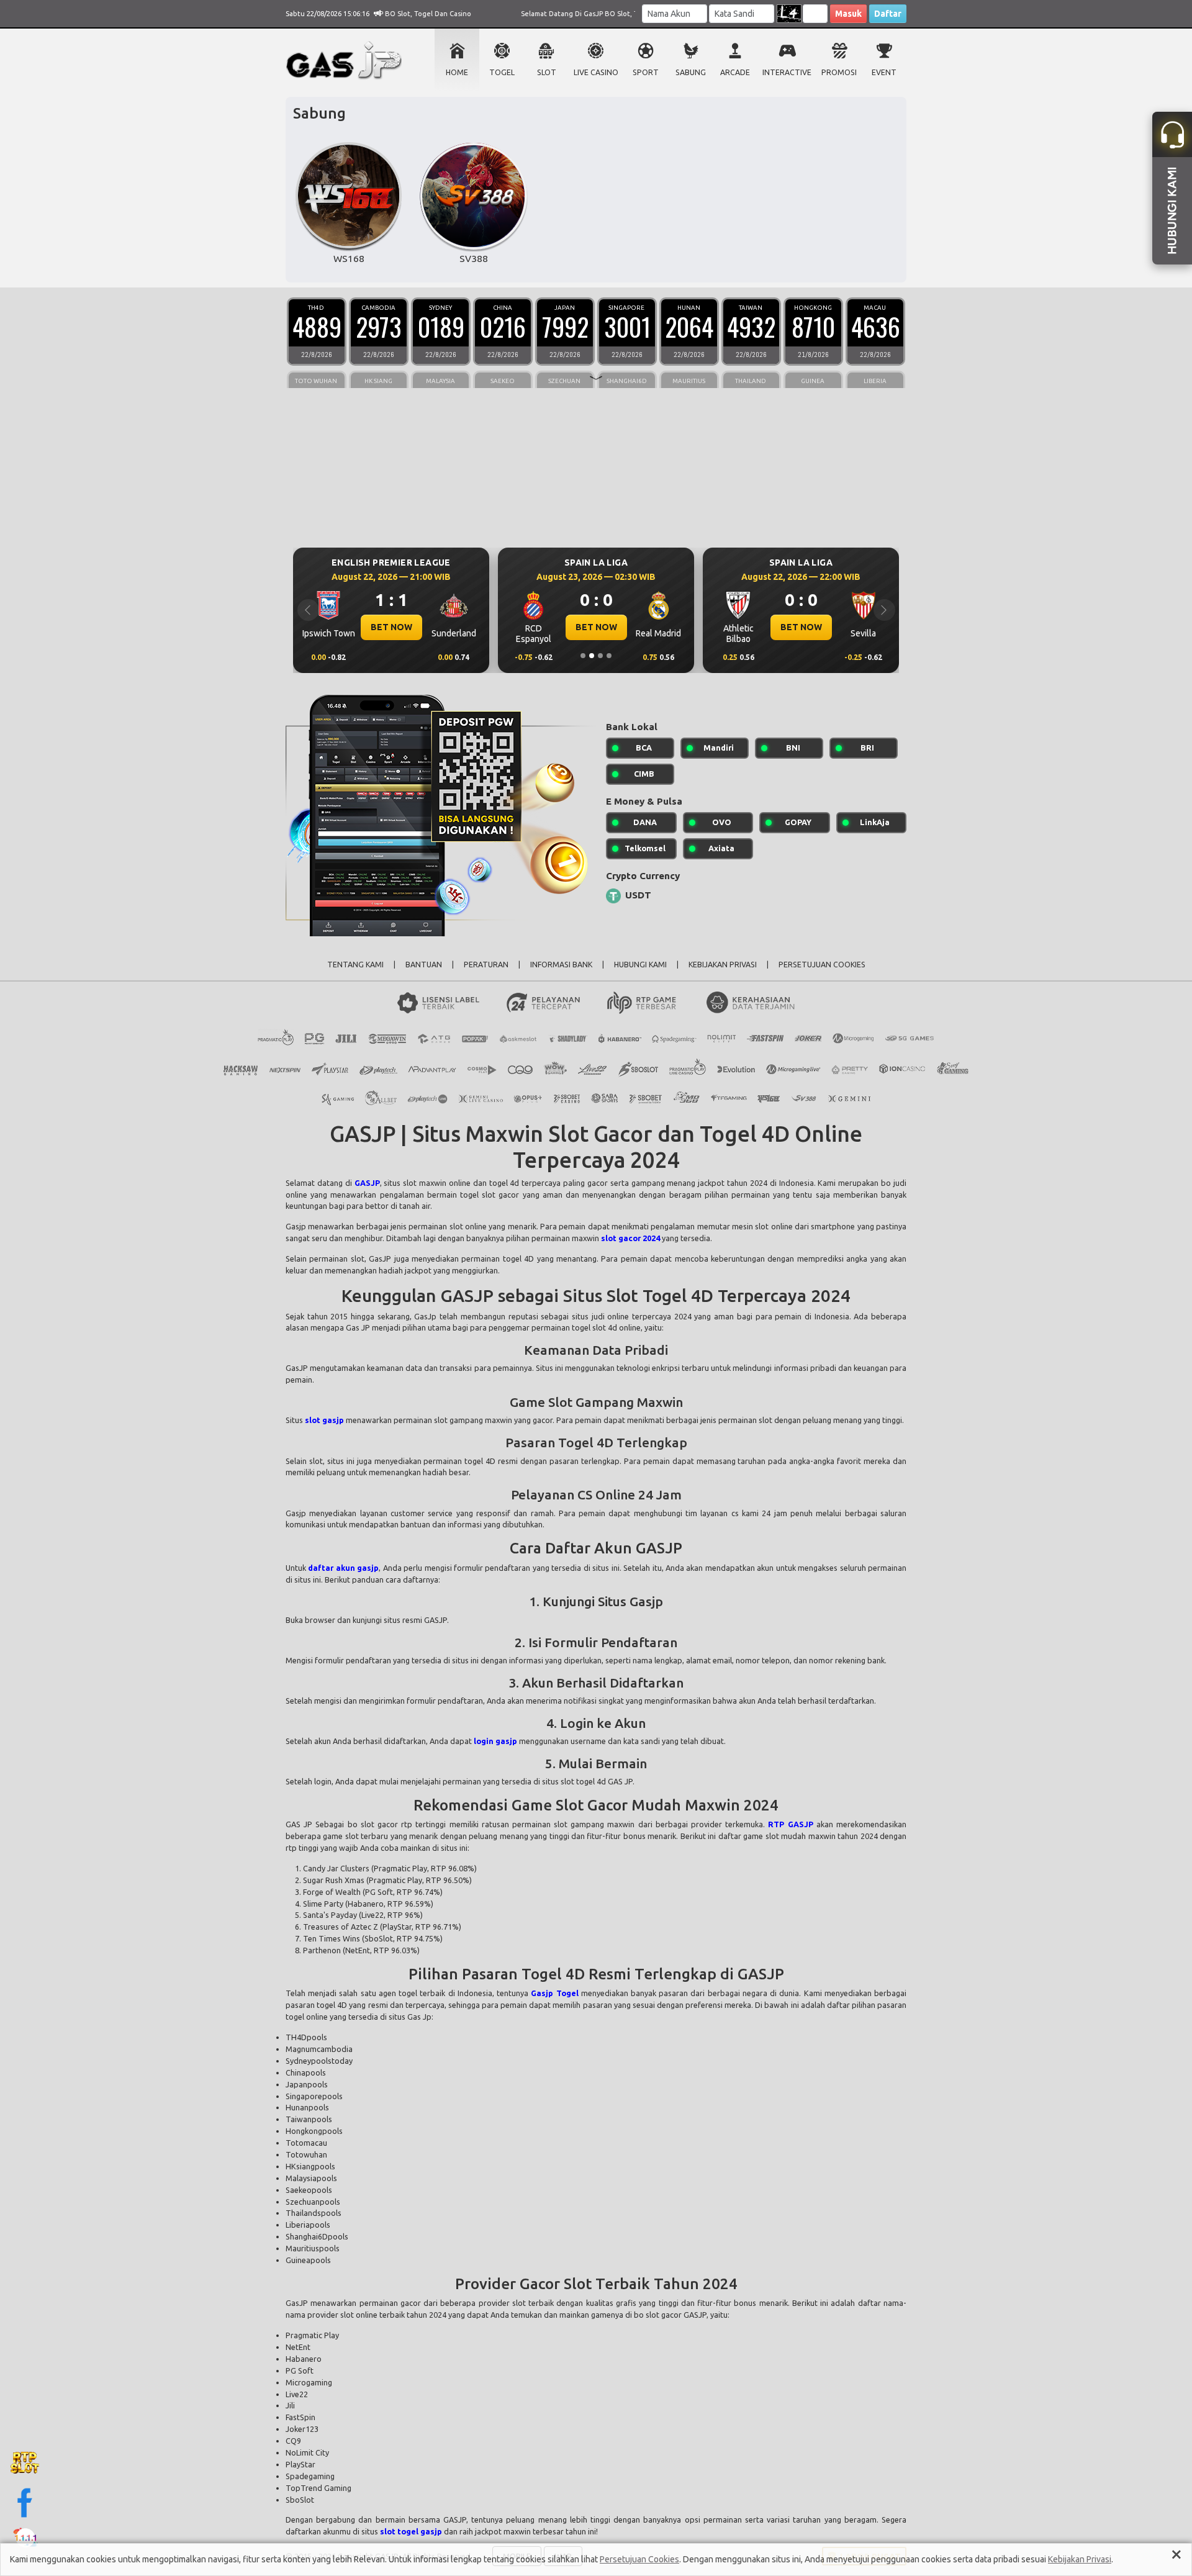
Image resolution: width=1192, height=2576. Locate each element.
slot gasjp (324, 1420)
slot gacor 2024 (630, 1238)
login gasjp (495, 1741)
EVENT (884, 72)
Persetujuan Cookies (639, 2559)
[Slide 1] (583, 656)
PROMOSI (839, 72)
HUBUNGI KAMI (640, 965)
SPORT (646, 72)
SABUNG (691, 72)
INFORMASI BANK (561, 965)
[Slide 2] (592, 656)
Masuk (848, 14)
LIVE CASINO (596, 72)
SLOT (547, 72)
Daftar (888, 14)
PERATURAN (486, 965)
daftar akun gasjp (343, 1568)
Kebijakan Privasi (1080, 2559)
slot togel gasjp (411, 2531)
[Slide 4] (609, 656)
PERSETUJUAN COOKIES (822, 965)
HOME (457, 72)
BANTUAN (424, 965)
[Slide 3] (600, 656)
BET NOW (391, 627)
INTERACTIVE (787, 72)
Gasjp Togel (554, 1993)
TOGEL (502, 72)
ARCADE (735, 72)
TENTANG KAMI (355, 965)
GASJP (367, 1183)
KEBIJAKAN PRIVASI (723, 965)
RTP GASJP (790, 1824)
